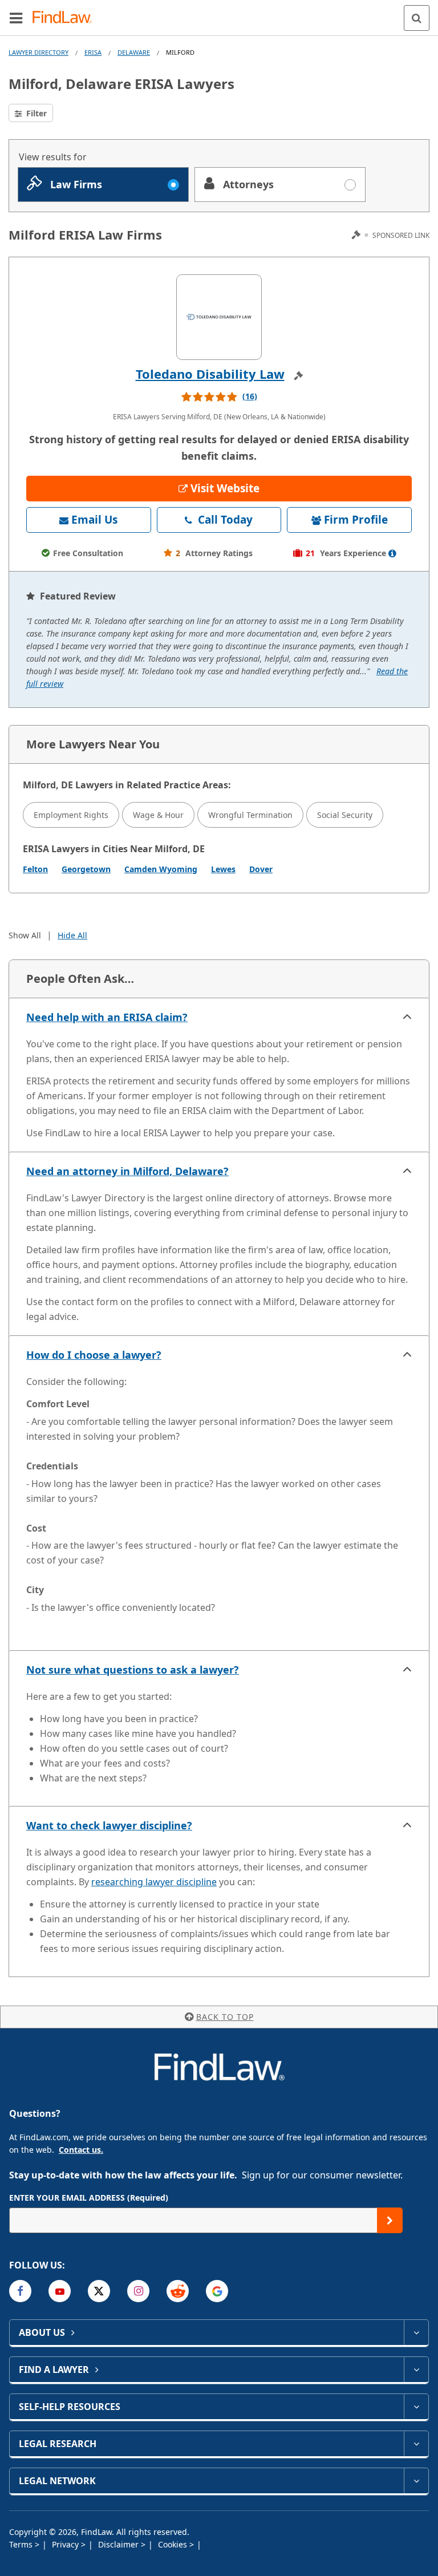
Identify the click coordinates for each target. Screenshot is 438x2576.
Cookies (174, 2544)
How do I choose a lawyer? (94, 1355)
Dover (261, 869)
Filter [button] (35, 113)
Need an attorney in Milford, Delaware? (127, 1171)
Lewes (223, 869)
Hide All (72, 935)
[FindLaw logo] (66, 18)
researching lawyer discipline (154, 1882)
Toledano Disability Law (210, 374)
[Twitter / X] (99, 2291)
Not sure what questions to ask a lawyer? (133, 1670)
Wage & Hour (158, 815)
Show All (25, 935)
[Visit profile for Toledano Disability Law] (219, 317)
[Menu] (16, 18)
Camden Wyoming (161, 869)
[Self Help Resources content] (416, 2407)
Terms (22, 2544)
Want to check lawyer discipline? (109, 1825)
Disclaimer (119, 2544)
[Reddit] (178, 2291)
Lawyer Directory (38, 52)
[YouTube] (60, 2291)
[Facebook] (20, 2291)
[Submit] (390, 2220)
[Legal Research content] (416, 2444)
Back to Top (225, 2017)
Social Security (345, 815)
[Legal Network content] (416, 2481)
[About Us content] (416, 2332)
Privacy (66, 2544)
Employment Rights (71, 815)
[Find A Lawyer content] (416, 2370)
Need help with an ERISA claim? (107, 1017)
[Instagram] (138, 2291)
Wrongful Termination (250, 815)
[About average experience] (392, 553)
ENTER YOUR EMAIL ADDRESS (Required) (89, 2198)
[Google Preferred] (217, 2291)
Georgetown (86, 869)
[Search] (417, 18)
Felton (35, 869)
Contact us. (81, 2150)
